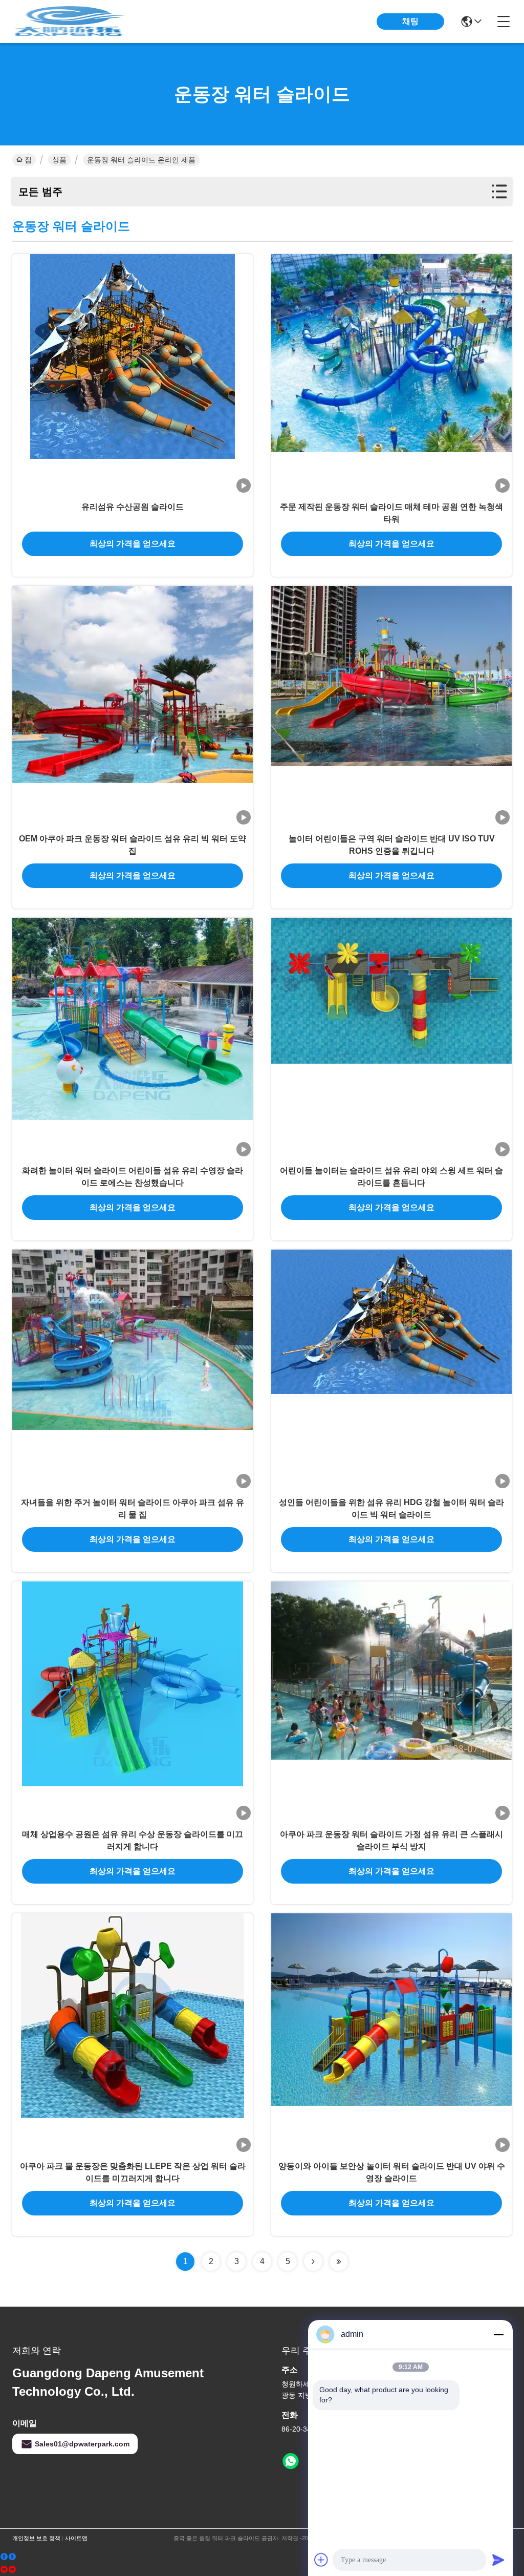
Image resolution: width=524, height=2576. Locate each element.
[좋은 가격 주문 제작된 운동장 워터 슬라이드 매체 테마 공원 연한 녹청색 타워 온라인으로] (391, 374)
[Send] (498, 2560)
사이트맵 (76, 2538)
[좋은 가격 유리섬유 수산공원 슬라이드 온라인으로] (133, 374)
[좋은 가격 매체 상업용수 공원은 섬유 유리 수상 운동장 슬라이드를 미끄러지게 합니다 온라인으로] (133, 1702)
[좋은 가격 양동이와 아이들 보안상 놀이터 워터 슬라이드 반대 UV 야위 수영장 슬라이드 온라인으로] (391, 2034)
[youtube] (8, 2570)
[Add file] (321, 2560)
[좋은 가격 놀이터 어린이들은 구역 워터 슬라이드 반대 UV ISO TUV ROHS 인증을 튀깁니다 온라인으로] (391, 706)
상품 (59, 160)
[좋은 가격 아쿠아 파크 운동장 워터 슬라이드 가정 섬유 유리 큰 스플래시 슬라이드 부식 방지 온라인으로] (391, 1702)
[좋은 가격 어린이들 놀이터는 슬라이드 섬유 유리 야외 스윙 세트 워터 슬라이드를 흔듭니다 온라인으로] (391, 1038)
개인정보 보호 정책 (36, 2538)
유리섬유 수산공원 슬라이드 (133, 507)
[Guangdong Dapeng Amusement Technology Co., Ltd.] (69, 22)
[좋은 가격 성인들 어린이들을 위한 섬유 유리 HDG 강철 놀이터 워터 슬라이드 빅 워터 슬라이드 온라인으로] (391, 1370)
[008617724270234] (291, 2461)
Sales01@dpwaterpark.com (82, 2444)
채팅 (410, 21)
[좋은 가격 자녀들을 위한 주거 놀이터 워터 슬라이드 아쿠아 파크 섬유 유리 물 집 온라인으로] (133, 1370)
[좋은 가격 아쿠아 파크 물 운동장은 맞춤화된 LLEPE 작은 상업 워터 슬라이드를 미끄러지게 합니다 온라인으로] (133, 2034)
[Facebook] (8, 2557)
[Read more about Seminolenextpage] (313, 2262)
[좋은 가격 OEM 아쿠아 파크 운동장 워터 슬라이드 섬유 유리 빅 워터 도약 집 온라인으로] (133, 706)
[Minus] (498, 2334)
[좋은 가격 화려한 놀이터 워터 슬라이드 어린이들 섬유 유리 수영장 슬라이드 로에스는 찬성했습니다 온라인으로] (133, 1038)
